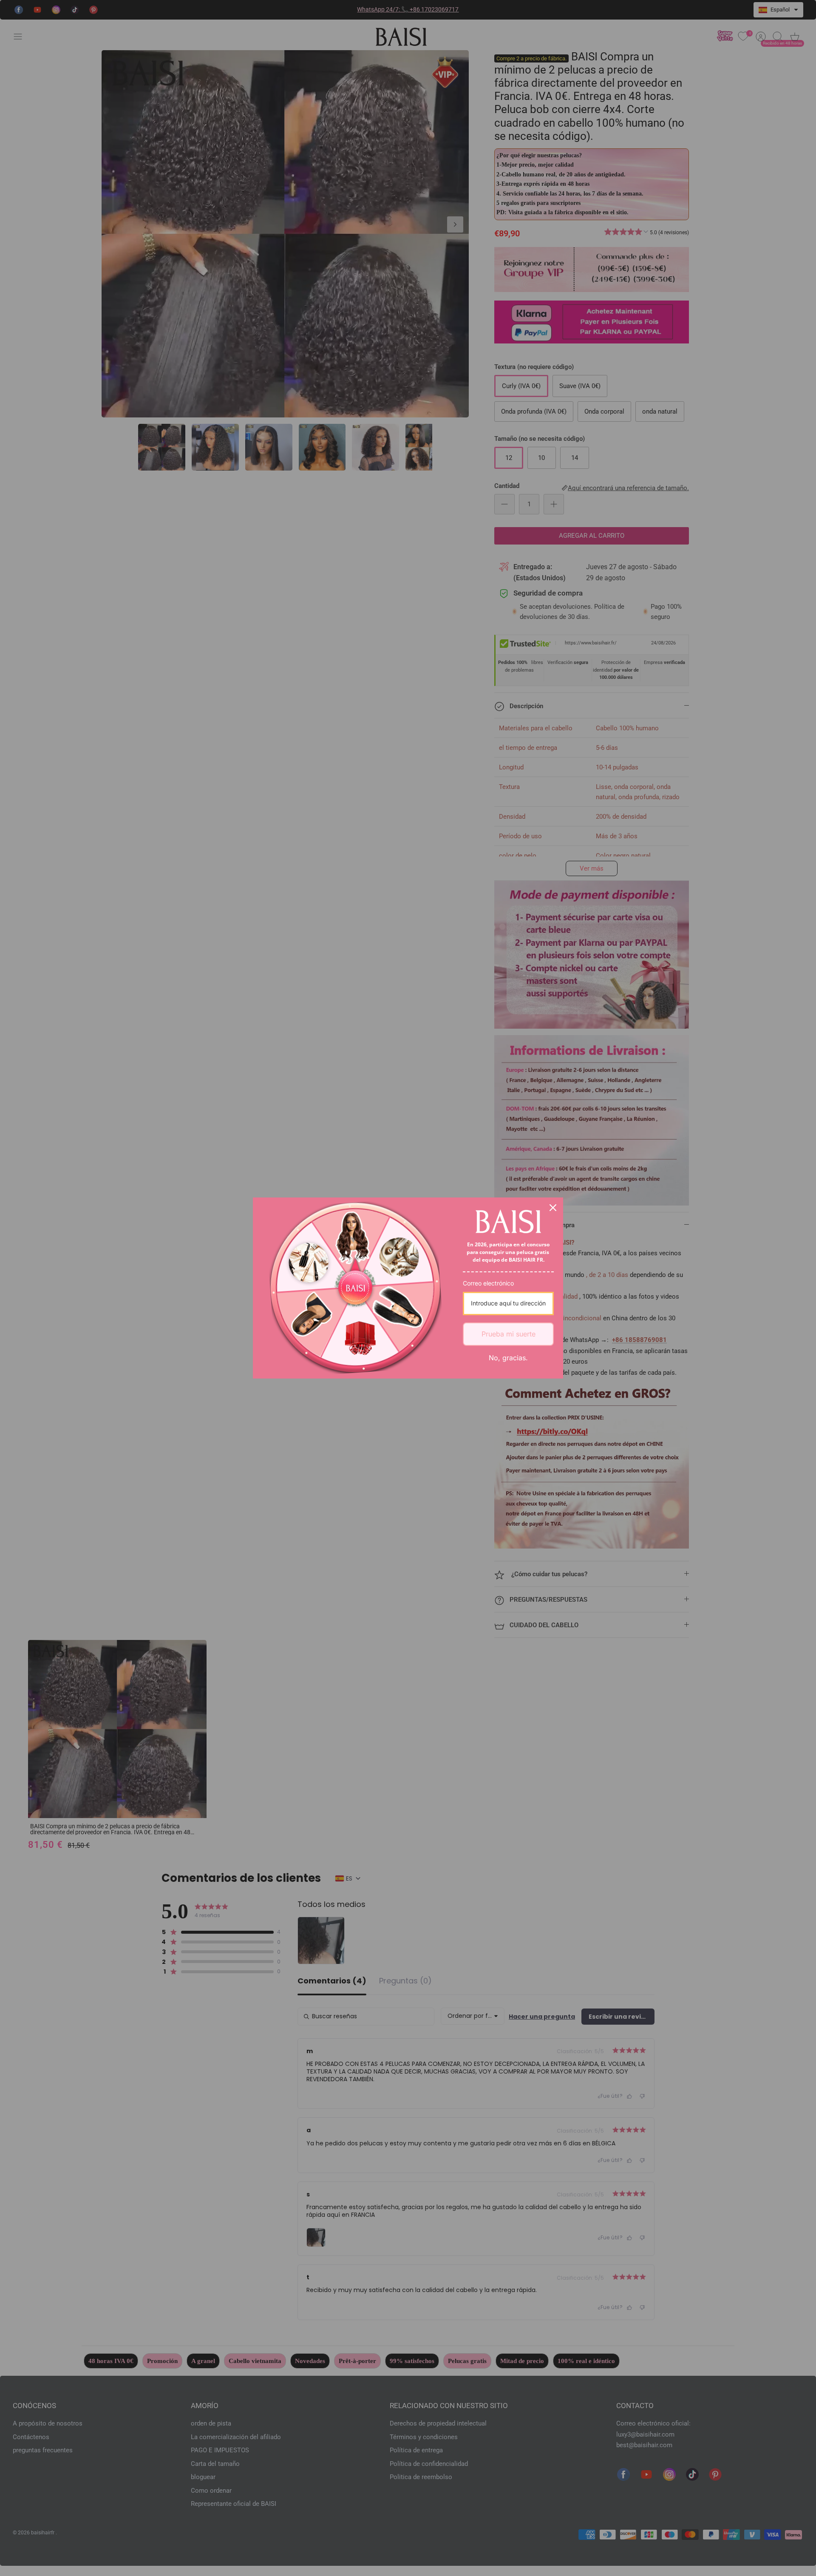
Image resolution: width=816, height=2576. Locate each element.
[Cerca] (553, 1208)
